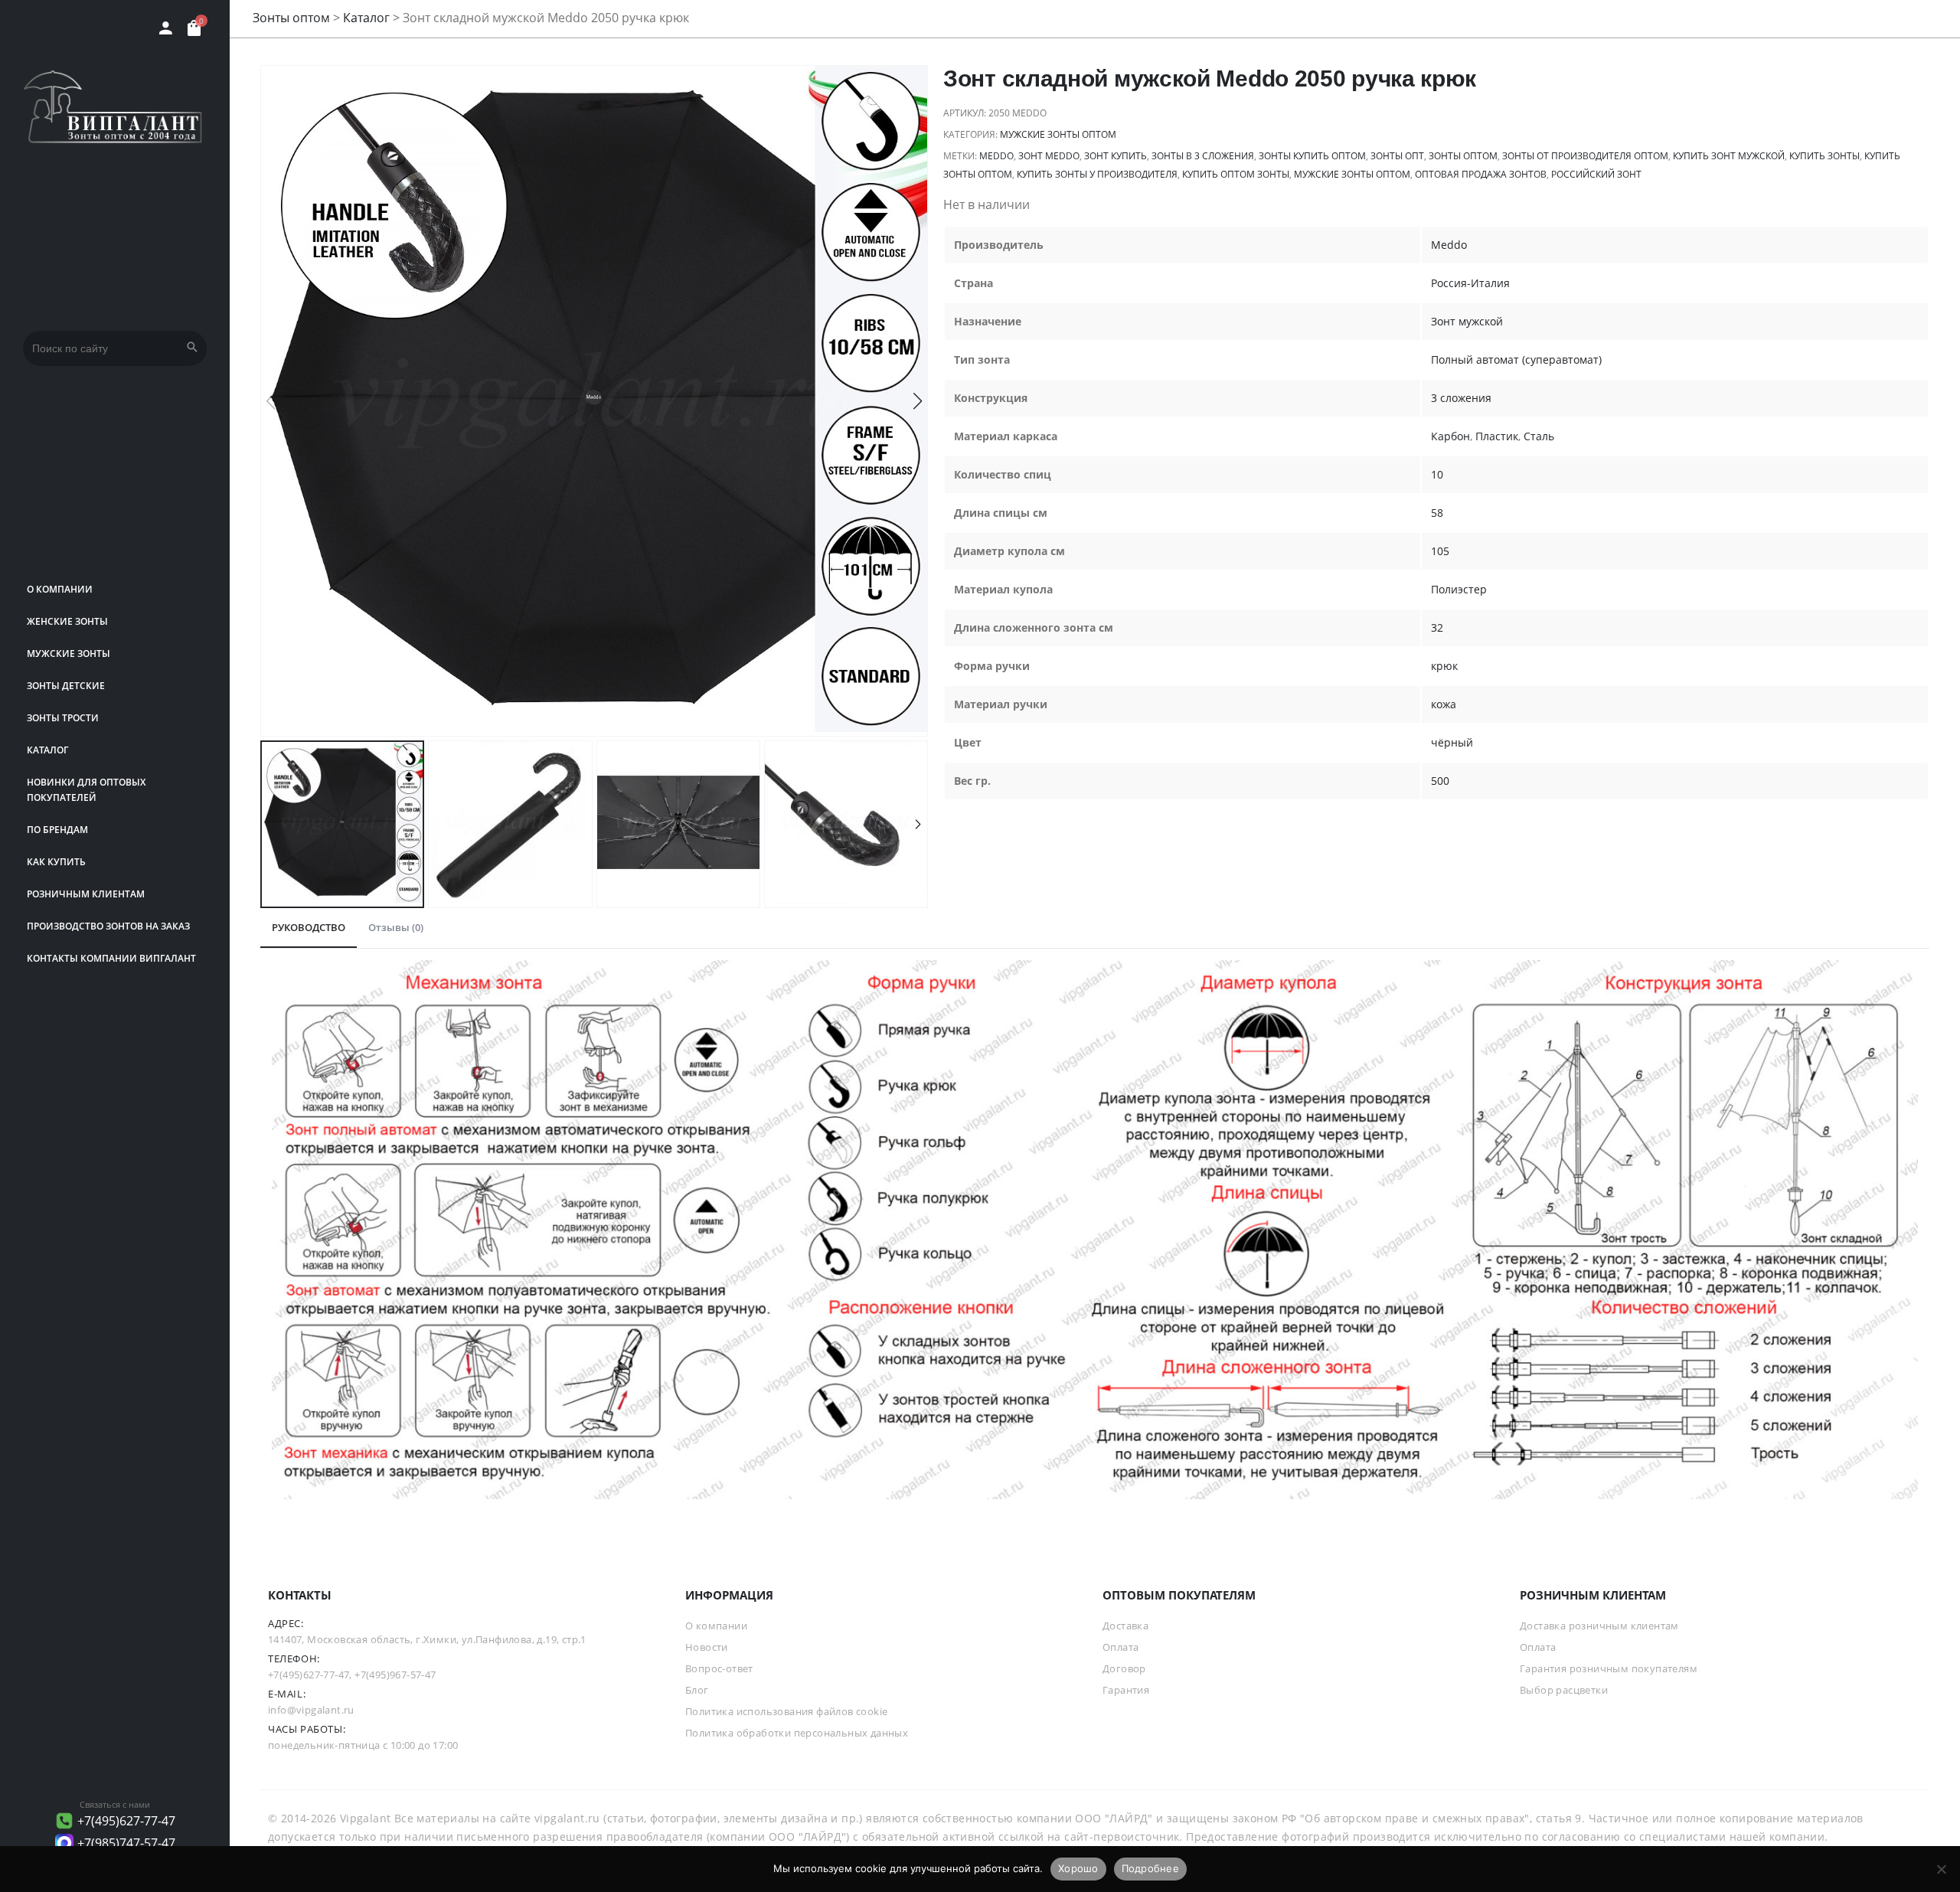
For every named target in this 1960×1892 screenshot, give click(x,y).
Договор (1124, 1668)
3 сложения (1461, 398)
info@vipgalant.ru (311, 1710)
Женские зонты (67, 621)
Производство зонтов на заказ (108, 926)
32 (1437, 627)
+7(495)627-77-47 (126, 1821)
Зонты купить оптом (1312, 156)
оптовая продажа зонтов (1481, 174)
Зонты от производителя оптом (1585, 156)
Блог (697, 1690)
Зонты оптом (291, 18)
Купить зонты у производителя (1097, 174)
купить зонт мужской (1729, 156)
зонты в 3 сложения (1203, 156)
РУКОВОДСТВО (309, 927)
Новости (707, 1647)
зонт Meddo (1049, 156)
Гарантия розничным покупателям (1609, 1668)
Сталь (1539, 436)
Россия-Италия (1470, 283)
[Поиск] (192, 348)
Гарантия (1126, 1690)
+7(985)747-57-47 (126, 1843)
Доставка (1125, 1626)
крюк (1444, 666)
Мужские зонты (69, 654)
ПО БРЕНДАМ (57, 830)
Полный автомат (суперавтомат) (1516, 359)
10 (1437, 474)
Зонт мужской (1467, 321)
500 (1440, 781)
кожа (1444, 704)
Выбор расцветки (1564, 1690)
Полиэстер (1459, 589)
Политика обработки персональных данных (797, 1733)
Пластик (1497, 436)
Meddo (996, 156)
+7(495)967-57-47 (395, 1675)
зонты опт (1397, 156)
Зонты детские (66, 686)
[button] (918, 401)
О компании (60, 589)
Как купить (56, 862)
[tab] (309, 928)
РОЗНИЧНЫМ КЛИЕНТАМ (86, 894)
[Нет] (1941, 1869)
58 (1437, 513)
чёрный (1452, 742)
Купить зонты (1824, 156)
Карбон (1450, 436)
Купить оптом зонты (1236, 174)
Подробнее (1150, 1868)
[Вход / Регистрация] (166, 28)
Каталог (47, 750)
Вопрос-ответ (719, 1668)
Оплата (1120, 1647)
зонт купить (1116, 156)
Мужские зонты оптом (1058, 134)
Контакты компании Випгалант (111, 958)
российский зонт (1596, 174)
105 (1440, 551)
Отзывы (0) (396, 927)
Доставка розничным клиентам (1599, 1626)
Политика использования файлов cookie (786, 1711)
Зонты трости (63, 718)
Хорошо (1078, 1868)
